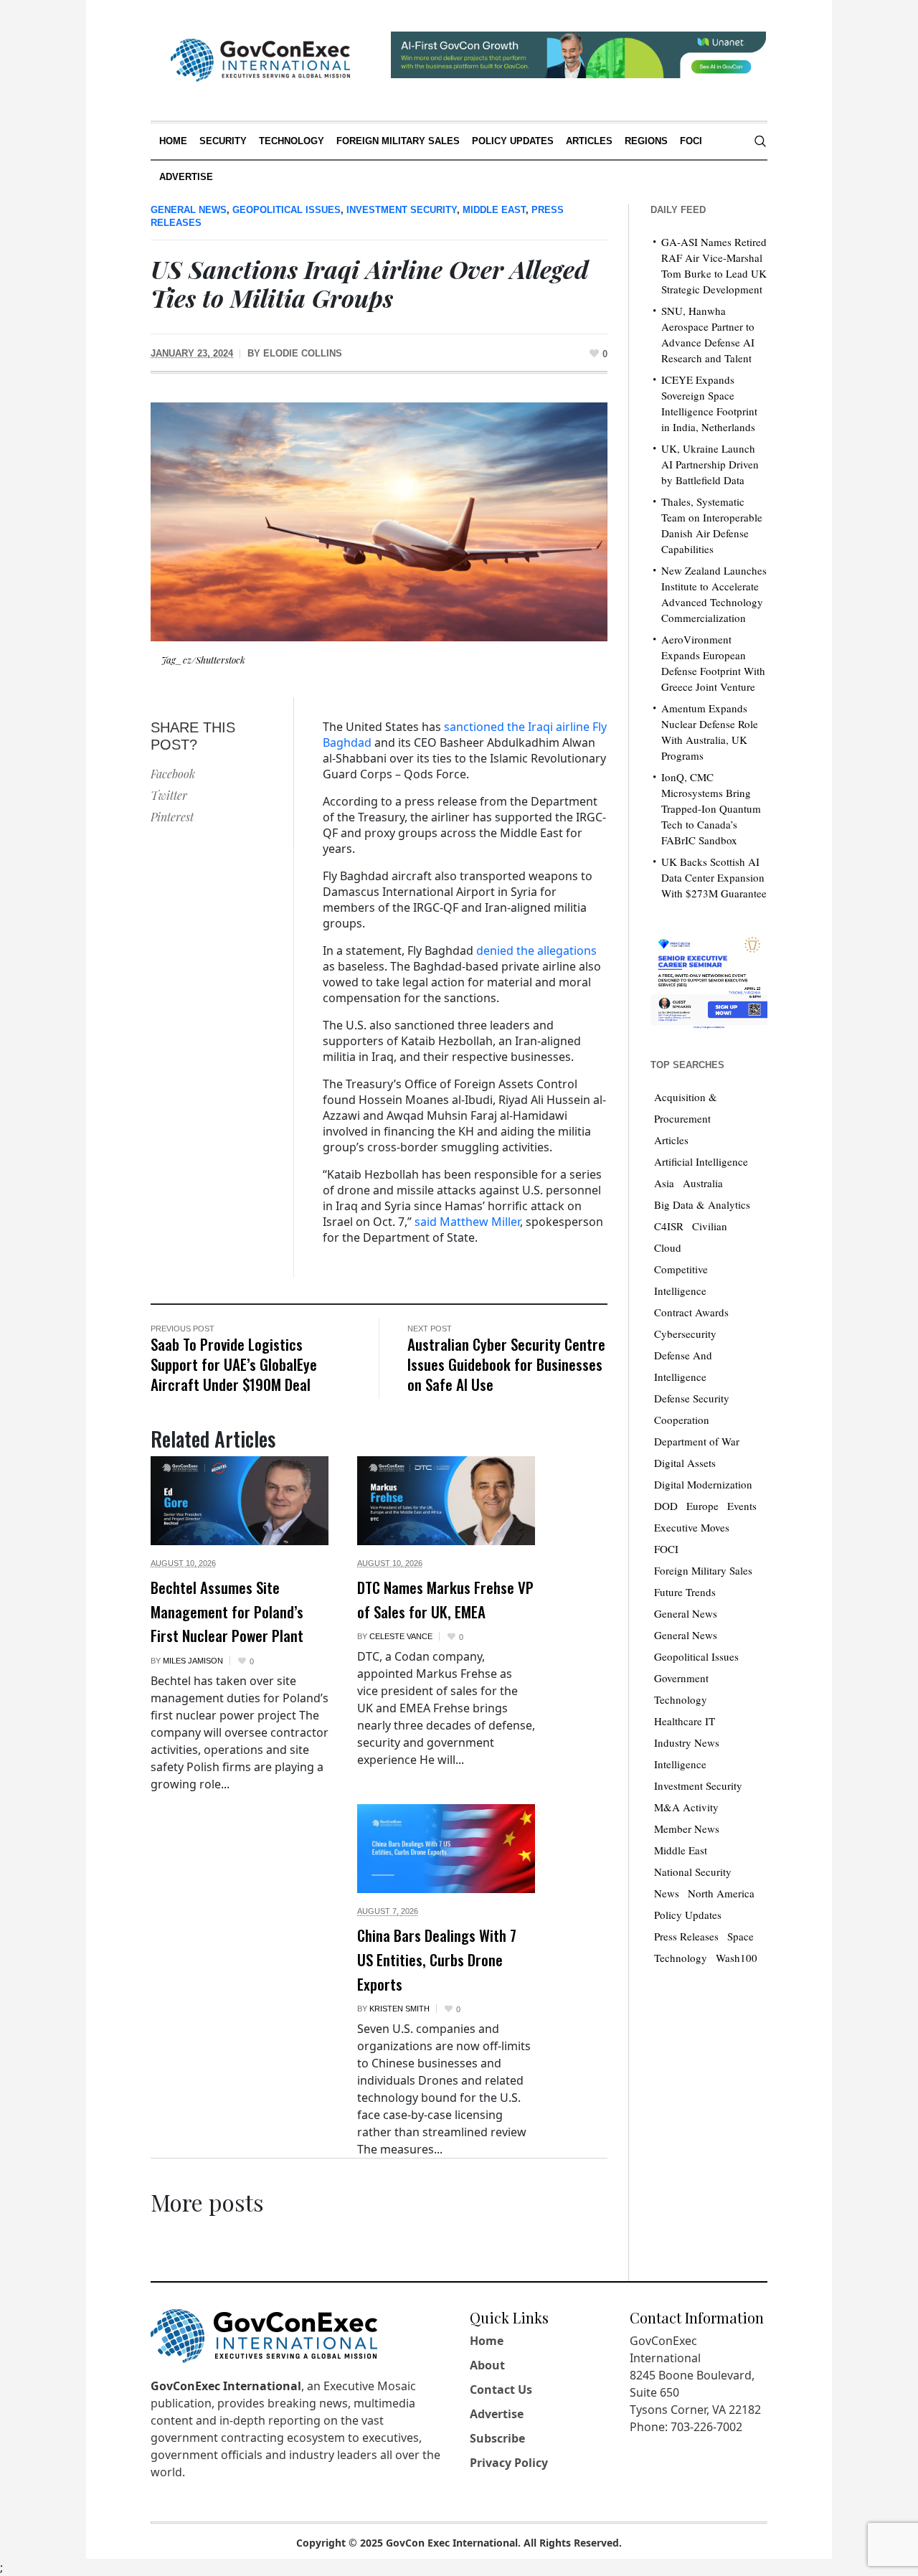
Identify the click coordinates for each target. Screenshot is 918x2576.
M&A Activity (686, 1807)
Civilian (710, 1226)
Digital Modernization (703, 1484)
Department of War (697, 1441)
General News (189, 210)
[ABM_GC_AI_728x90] (578, 53)
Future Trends (685, 1592)
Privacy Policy (509, 2463)
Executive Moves (692, 1527)
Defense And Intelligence (683, 1366)
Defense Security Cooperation (692, 1409)
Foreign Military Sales (703, 1570)
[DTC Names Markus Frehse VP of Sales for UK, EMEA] (446, 1501)
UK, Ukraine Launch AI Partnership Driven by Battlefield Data (710, 464)
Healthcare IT (685, 1721)
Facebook (173, 774)
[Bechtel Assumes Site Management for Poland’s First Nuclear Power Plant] (240, 1501)
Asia (664, 1183)
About (487, 2365)
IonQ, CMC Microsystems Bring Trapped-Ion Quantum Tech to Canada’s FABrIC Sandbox (711, 808)
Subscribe (497, 2438)
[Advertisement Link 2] (709, 980)
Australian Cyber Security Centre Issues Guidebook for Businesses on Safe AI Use (506, 1364)
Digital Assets (685, 1463)
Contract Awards (691, 1312)
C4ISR (669, 1226)
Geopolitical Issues (287, 210)
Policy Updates (688, 1915)
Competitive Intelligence (681, 1280)
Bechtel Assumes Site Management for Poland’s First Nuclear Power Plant (227, 1611)
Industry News (687, 1742)
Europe (702, 1506)
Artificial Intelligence (701, 1161)
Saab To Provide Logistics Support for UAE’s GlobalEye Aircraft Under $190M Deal (234, 1364)
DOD (666, 1506)
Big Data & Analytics (702, 1204)
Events (742, 1506)
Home (487, 2341)
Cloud (668, 1247)
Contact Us (501, 2389)
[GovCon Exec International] (260, 60)
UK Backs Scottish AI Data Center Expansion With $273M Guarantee (714, 877)
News (667, 1893)
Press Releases (686, 1936)
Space (740, 1936)
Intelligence (680, 1764)
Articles (671, 1140)
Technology (681, 1958)
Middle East (494, 210)
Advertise (497, 2414)
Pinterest (172, 817)
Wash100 (737, 1958)
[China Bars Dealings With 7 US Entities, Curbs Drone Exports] (446, 1849)
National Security (693, 1872)
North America (721, 1893)
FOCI (666, 1549)
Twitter (169, 795)
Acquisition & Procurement (686, 1108)
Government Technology (681, 1689)
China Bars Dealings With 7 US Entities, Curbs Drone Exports (437, 1959)
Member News (687, 1829)
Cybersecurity (685, 1334)
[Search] (760, 141)
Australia (703, 1183)
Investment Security (402, 210)
